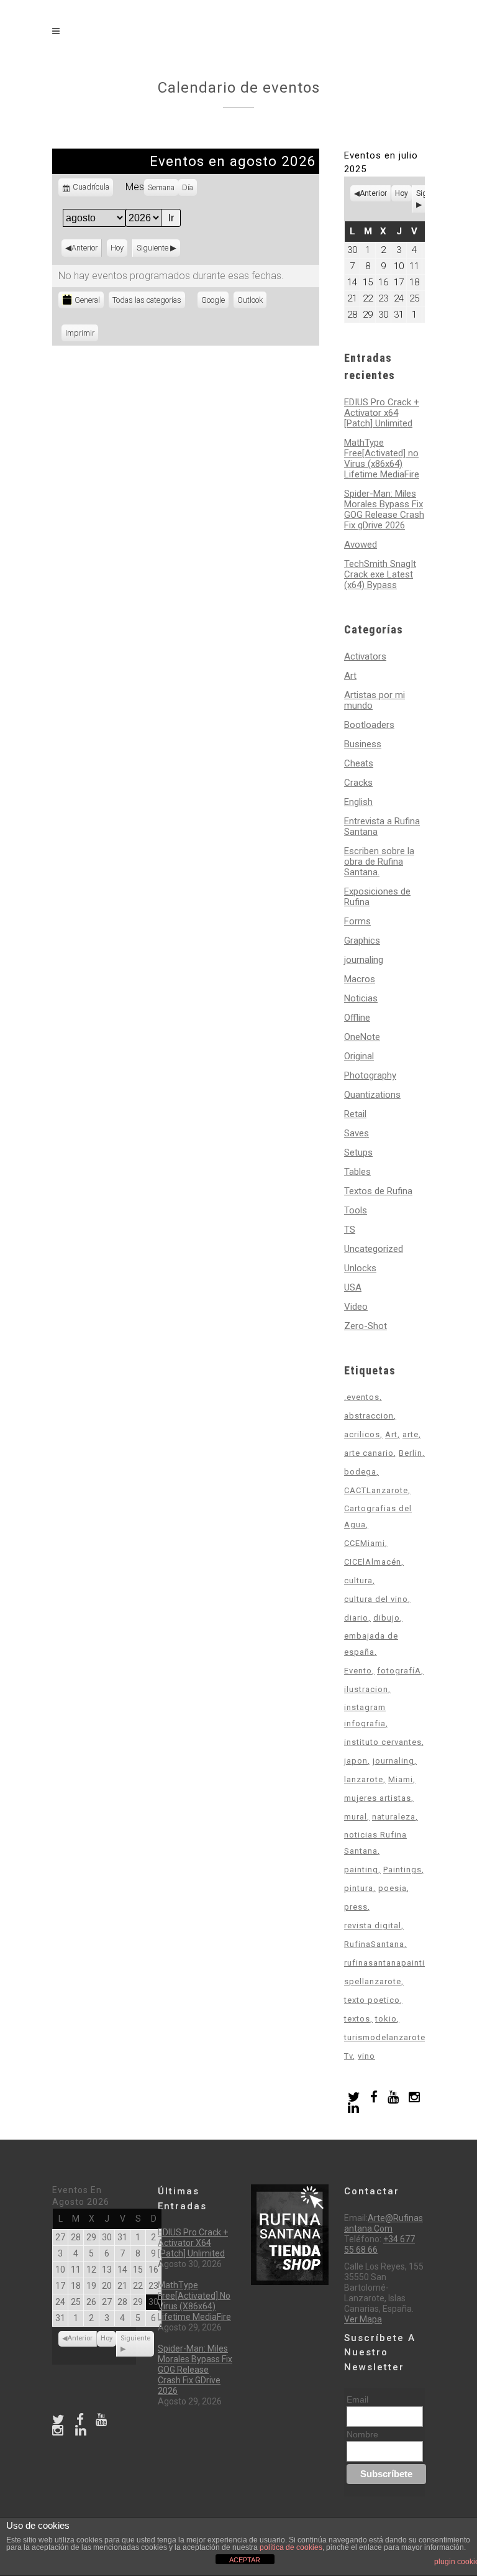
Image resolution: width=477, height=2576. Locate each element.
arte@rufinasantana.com (384, 2223)
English (358, 802)
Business (363, 744)
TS (350, 1230)
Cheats (359, 763)
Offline (357, 1018)
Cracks (358, 783)
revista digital (373, 1925)
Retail (355, 1114)
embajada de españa (371, 1644)
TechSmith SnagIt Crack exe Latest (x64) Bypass (380, 574)
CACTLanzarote (376, 1490)
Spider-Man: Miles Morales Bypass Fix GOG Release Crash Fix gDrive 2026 (384, 509)
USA (353, 1287)
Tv (348, 2056)
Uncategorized (374, 1249)
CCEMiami (365, 1543)
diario (356, 1618)
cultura (358, 1580)
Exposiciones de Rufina (377, 897)
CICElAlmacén (373, 1562)
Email (357, 2399)
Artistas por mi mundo (375, 700)
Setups (358, 1152)
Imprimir (82, 333)
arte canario (369, 1453)
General (87, 300)
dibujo (387, 1618)
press (356, 1907)
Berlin (411, 1453)
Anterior (84, 248)
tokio (386, 2019)
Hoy (117, 248)
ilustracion (366, 1689)
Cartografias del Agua (378, 1516)
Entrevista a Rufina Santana (382, 826)
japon (356, 1761)
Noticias (361, 998)
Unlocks (360, 1268)
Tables (357, 1172)
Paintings (402, 1870)
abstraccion (369, 1416)
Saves (357, 1133)
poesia (393, 1888)
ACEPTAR (245, 2560)
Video (356, 1307)
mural (356, 1817)
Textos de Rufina (378, 1191)
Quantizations (372, 1095)
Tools (356, 1210)
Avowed (361, 545)
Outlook (252, 302)
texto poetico (372, 2000)
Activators (365, 656)
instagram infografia (365, 1715)
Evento (358, 1671)
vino (366, 2056)
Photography (370, 1075)
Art (350, 676)
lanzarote (364, 1779)
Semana (161, 187)
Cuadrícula (91, 189)
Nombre (362, 2434)
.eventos (362, 1397)
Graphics (362, 941)
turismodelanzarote (385, 2037)
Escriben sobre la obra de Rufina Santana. (379, 862)
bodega (360, 1472)
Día (188, 187)
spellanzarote (373, 1981)
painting (361, 1870)
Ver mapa (363, 2319)
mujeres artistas (378, 1798)
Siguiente (152, 248)
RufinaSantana (374, 1944)
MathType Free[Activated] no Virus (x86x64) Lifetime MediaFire (382, 458)
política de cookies (291, 2547)
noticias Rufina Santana (375, 1843)
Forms (357, 921)
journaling (364, 960)
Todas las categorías (147, 300)
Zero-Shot (366, 1326)
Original (359, 1056)
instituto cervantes (383, 1742)
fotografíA (399, 1671)
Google (215, 302)
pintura (359, 1888)
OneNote (362, 1037)
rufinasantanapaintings (392, 1963)
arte (411, 1434)
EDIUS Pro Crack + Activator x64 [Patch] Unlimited (382, 413)
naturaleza (394, 1817)
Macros (360, 979)
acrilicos (362, 1434)
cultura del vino (376, 1599)
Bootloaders (369, 725)
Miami (401, 1779)
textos (357, 2019)
